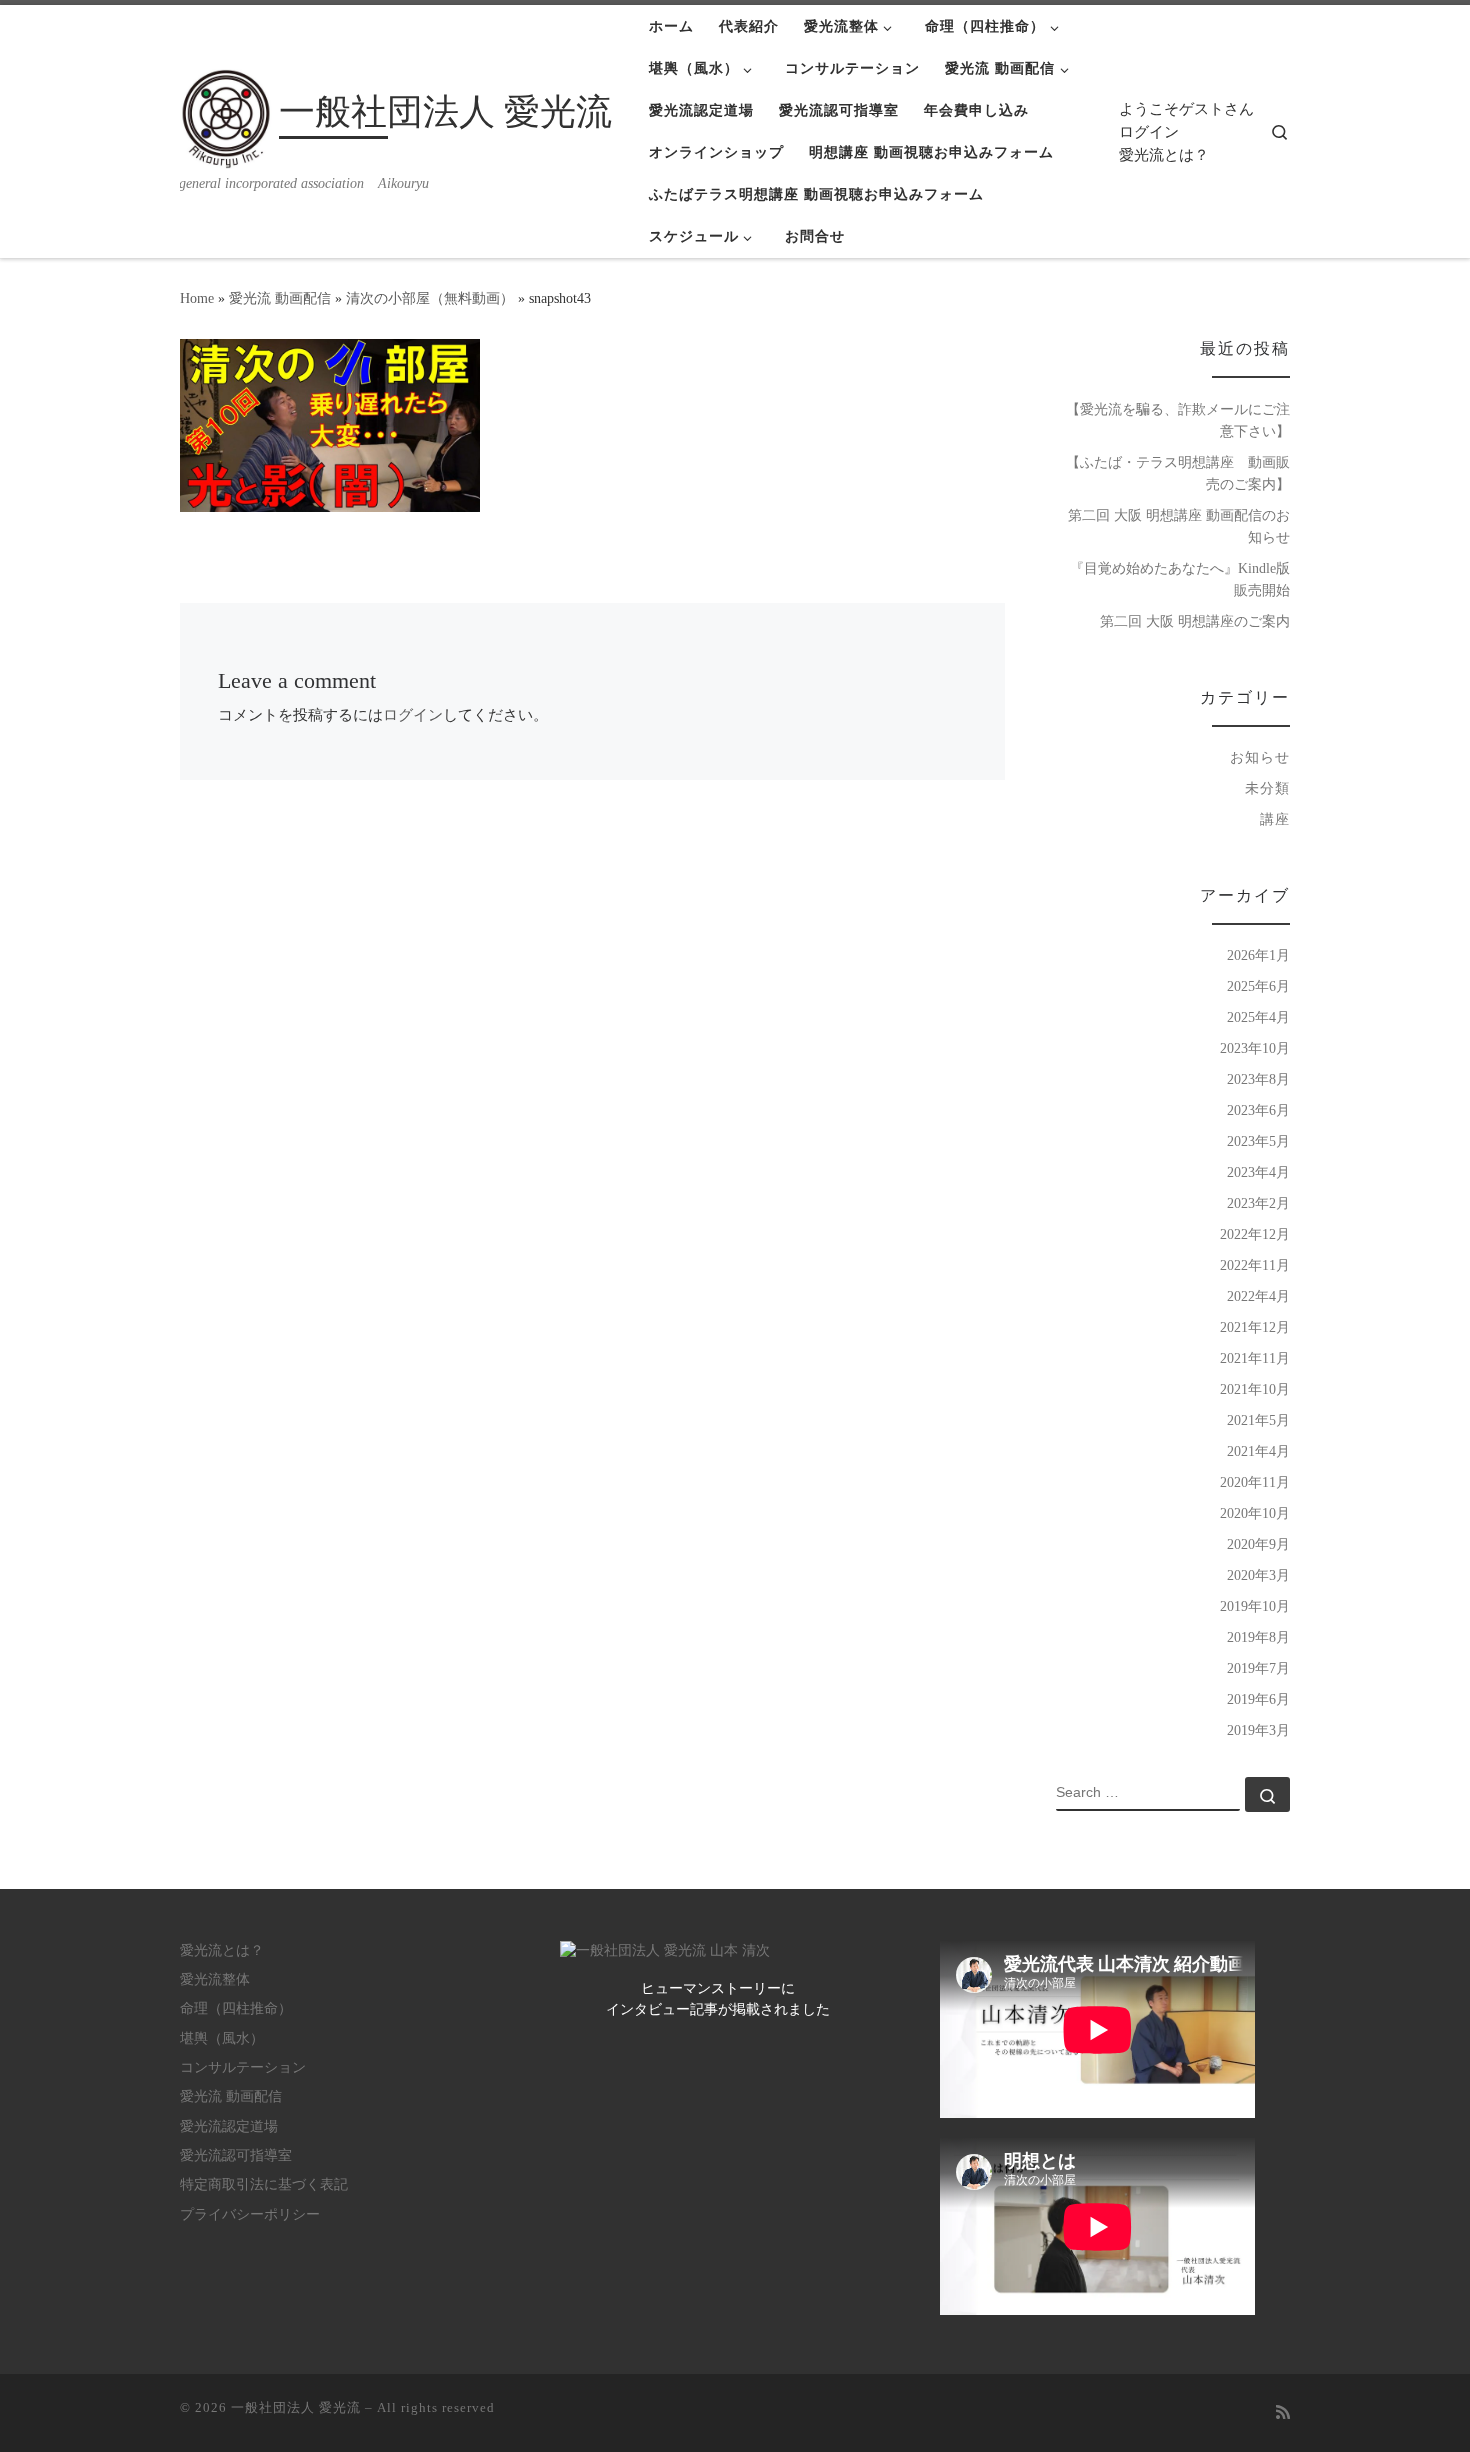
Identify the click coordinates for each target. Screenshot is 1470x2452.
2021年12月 (1255, 1327)
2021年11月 (1255, 1358)
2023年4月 (1258, 1172)
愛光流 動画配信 (280, 298)
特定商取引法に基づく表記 (264, 2184)
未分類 (1267, 788)
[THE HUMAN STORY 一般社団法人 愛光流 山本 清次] (665, 1950)
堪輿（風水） (222, 2038)
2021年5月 (1258, 1420)
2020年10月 (1255, 1513)
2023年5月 (1258, 1141)
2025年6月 (1258, 986)
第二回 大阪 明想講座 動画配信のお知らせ (1179, 526)
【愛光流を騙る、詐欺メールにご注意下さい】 (1178, 420)
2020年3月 (1258, 1575)
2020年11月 (1255, 1482)
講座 (1275, 819)
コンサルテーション (243, 2067)
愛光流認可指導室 (236, 2155)
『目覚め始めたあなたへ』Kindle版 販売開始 (1180, 579)
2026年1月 (1258, 955)
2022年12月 (1255, 1234)
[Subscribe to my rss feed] (1283, 2413)
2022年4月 (1258, 1296)
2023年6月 (1258, 1110)
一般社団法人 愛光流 (296, 2407)
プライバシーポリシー (250, 2214)
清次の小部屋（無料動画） (430, 298)
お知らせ (1260, 757)
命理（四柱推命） (236, 2008)
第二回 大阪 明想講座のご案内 (1195, 621)
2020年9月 (1258, 1544)
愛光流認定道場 (229, 2126)
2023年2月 (1258, 1203)
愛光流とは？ (1164, 155)
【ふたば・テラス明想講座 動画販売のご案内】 (1178, 473)
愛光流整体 (215, 1979)
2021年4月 (1258, 1451)
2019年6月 (1258, 1699)
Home (197, 298)
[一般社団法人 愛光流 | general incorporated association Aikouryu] (226, 116)
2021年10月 (1255, 1389)
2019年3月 (1258, 1730)
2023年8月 (1258, 1079)
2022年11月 (1255, 1265)
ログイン (1149, 132)
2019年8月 (1258, 1637)
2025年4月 (1258, 1017)
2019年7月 (1258, 1668)
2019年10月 (1255, 1606)
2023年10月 (1255, 1048)
